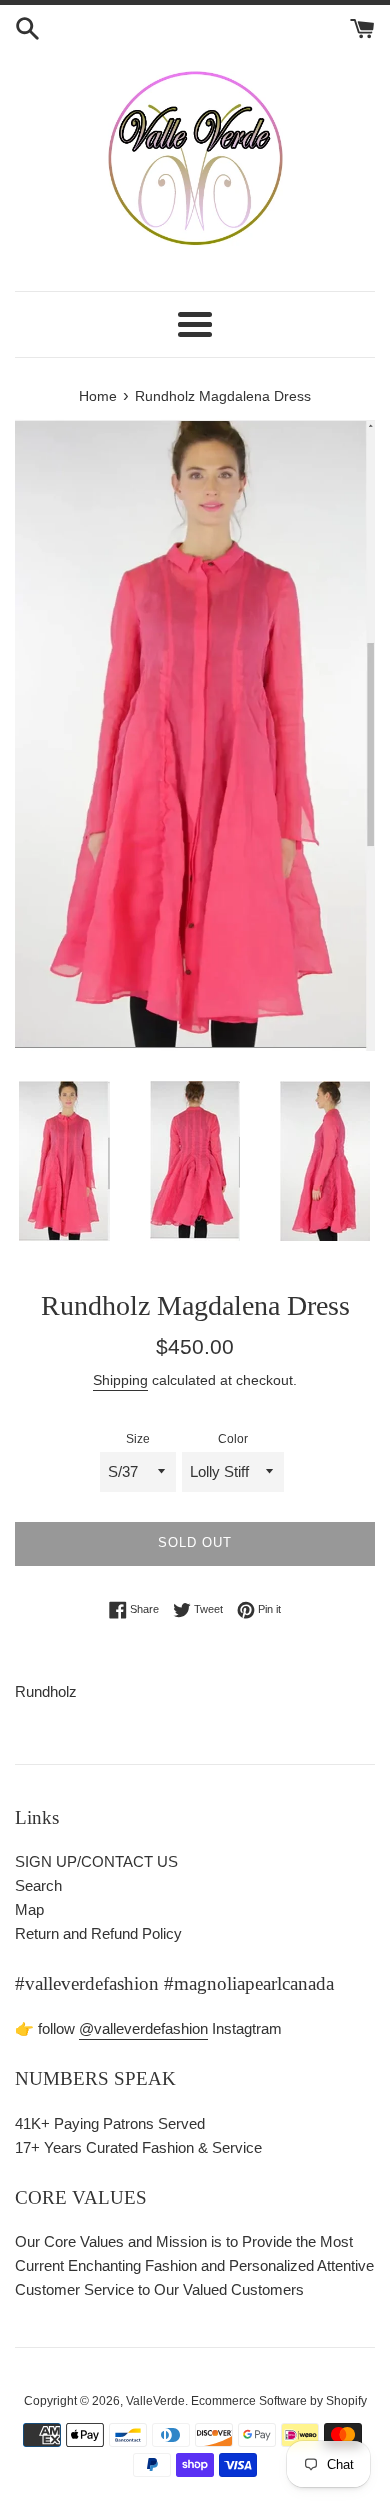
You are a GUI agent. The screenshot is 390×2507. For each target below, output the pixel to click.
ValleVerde (155, 2401)
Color (233, 1439)
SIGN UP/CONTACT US (96, 1861)
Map (29, 1909)
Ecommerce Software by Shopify (279, 2401)
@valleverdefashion (143, 2028)
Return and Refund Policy (98, 1933)
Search (38, 1885)
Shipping (120, 1380)
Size (138, 1439)
